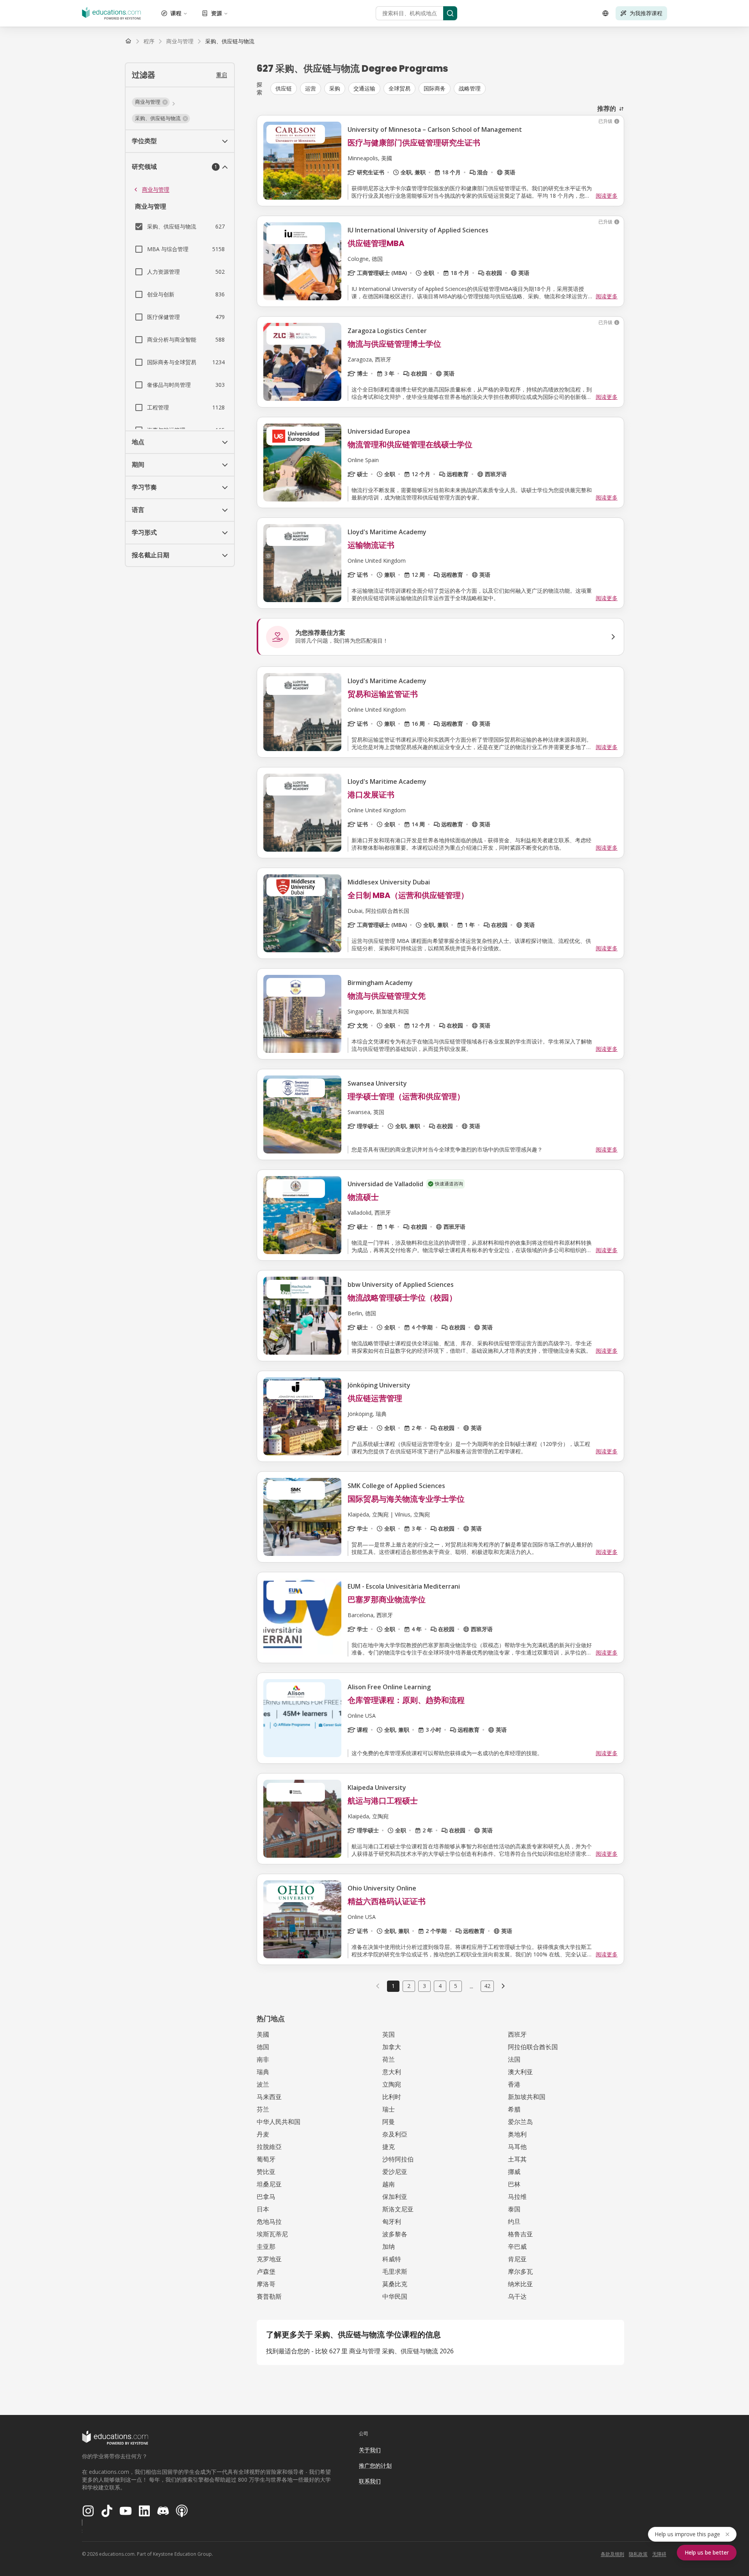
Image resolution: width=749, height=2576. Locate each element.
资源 (217, 13)
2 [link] (409, 1986)
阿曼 (389, 2122)
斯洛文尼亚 (398, 2209)
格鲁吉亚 (520, 2234)
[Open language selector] (605, 13)
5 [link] (456, 1986)
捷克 (389, 2147)
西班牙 (517, 2034)
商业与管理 (156, 189)
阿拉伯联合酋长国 (533, 2047)
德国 (263, 2047)
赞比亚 (266, 2172)
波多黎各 (395, 2234)
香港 (514, 2084)
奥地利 (517, 2134)
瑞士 (389, 2109)
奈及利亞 (395, 2134)
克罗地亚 (269, 2259)
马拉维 (517, 2197)
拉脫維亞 (269, 2147)
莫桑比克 (395, 2284)
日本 (263, 2209)
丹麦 (263, 2134)
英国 (389, 2034)
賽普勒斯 (269, 2296)
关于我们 (370, 2450)
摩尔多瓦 (520, 2271)
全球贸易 (399, 88)
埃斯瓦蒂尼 (272, 2234)
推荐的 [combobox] (607, 108)
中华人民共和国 (279, 2122)
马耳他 (517, 2147)
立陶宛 (392, 2084)
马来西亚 (269, 2097)
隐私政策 (638, 2554)
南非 (263, 2059)
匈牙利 (392, 2222)
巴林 (514, 2184)
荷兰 (389, 2059)
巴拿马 (266, 2197)
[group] (447, 89)
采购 (335, 88)
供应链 (284, 88)
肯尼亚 (517, 2259)
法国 (514, 2059)
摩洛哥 (266, 2284)
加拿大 (392, 2047)
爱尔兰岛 (520, 2122)
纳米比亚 (520, 2284)
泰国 (514, 2209)
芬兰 (263, 2109)
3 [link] (424, 1986)
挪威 (514, 2172)
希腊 (514, 2109)
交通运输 (364, 88)
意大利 (392, 2072)
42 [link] (487, 1986)
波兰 (263, 2084)
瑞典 (263, 2072)
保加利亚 (395, 2197)
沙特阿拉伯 (398, 2159)
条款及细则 (612, 2554)
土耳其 (517, 2159)
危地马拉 (269, 2222)
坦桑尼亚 (269, 2184)
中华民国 (395, 2296)
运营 (311, 88)
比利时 (392, 2097)
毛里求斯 (395, 2271)
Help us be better (707, 2552)
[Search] (450, 13)
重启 (222, 75)
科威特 (392, 2259)
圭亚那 (266, 2246)
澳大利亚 (520, 2072)
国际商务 (435, 88)
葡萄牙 (266, 2159)
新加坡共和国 (527, 2097)
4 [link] (440, 1986)
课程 (176, 13)
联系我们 (370, 2481)
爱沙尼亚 (395, 2172)
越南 (389, 2184)
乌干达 (517, 2296)
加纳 (389, 2246)
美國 (263, 2034)
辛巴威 (517, 2246)
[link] (230, 41)
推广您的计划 (375, 2465)
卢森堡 (266, 2271)
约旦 (514, 2222)
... (471, 1986)
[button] (151, 102)
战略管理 (470, 88)
